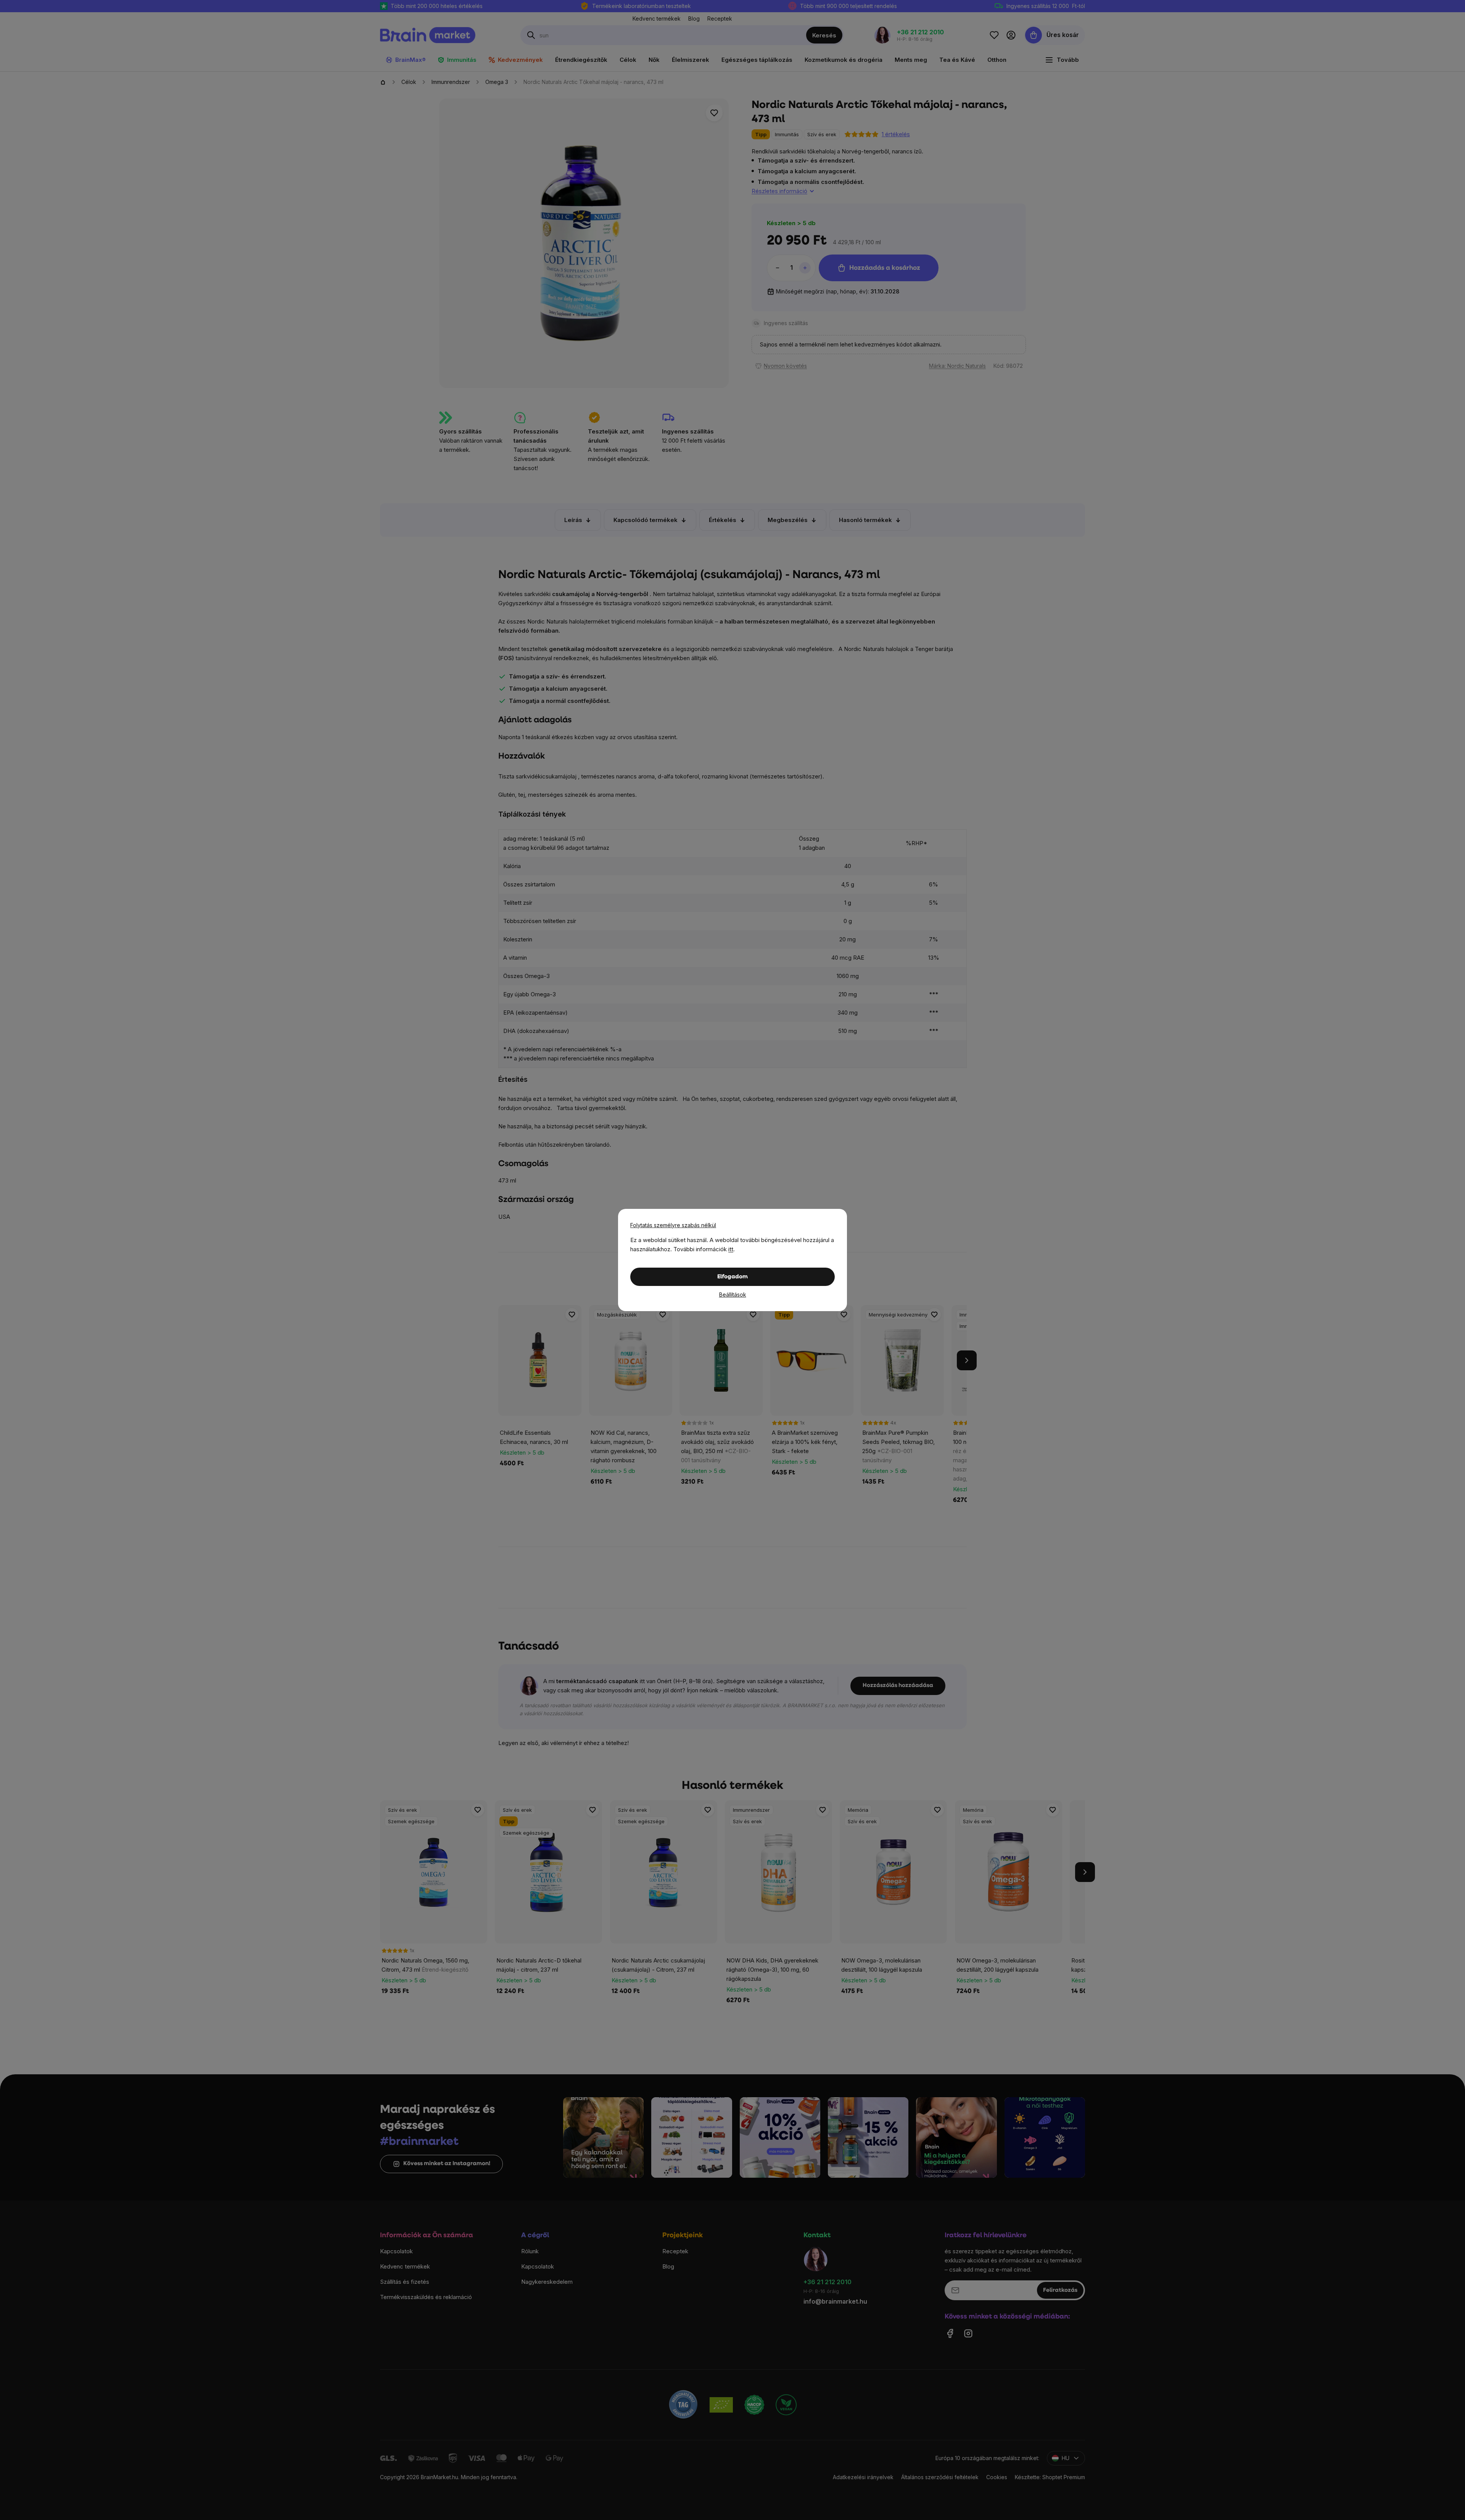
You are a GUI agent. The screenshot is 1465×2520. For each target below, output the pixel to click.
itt (731, 1249)
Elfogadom (732, 1277)
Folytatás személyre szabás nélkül (673, 1225)
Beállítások (733, 1295)
